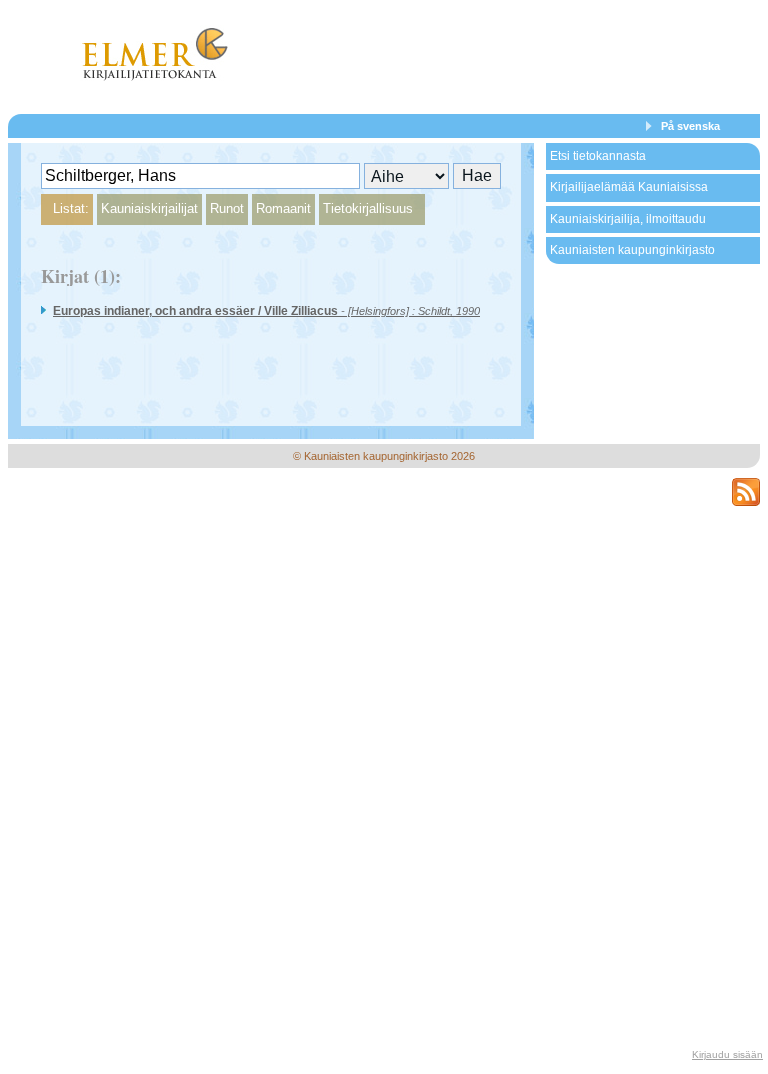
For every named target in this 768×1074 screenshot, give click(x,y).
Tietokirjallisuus (368, 208)
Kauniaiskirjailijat (149, 208)
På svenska (690, 126)
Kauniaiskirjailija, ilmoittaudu (628, 219)
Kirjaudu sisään (727, 1054)
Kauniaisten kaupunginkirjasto (632, 250)
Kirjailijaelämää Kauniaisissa (629, 187)
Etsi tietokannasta (598, 156)
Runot (227, 208)
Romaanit (283, 208)
